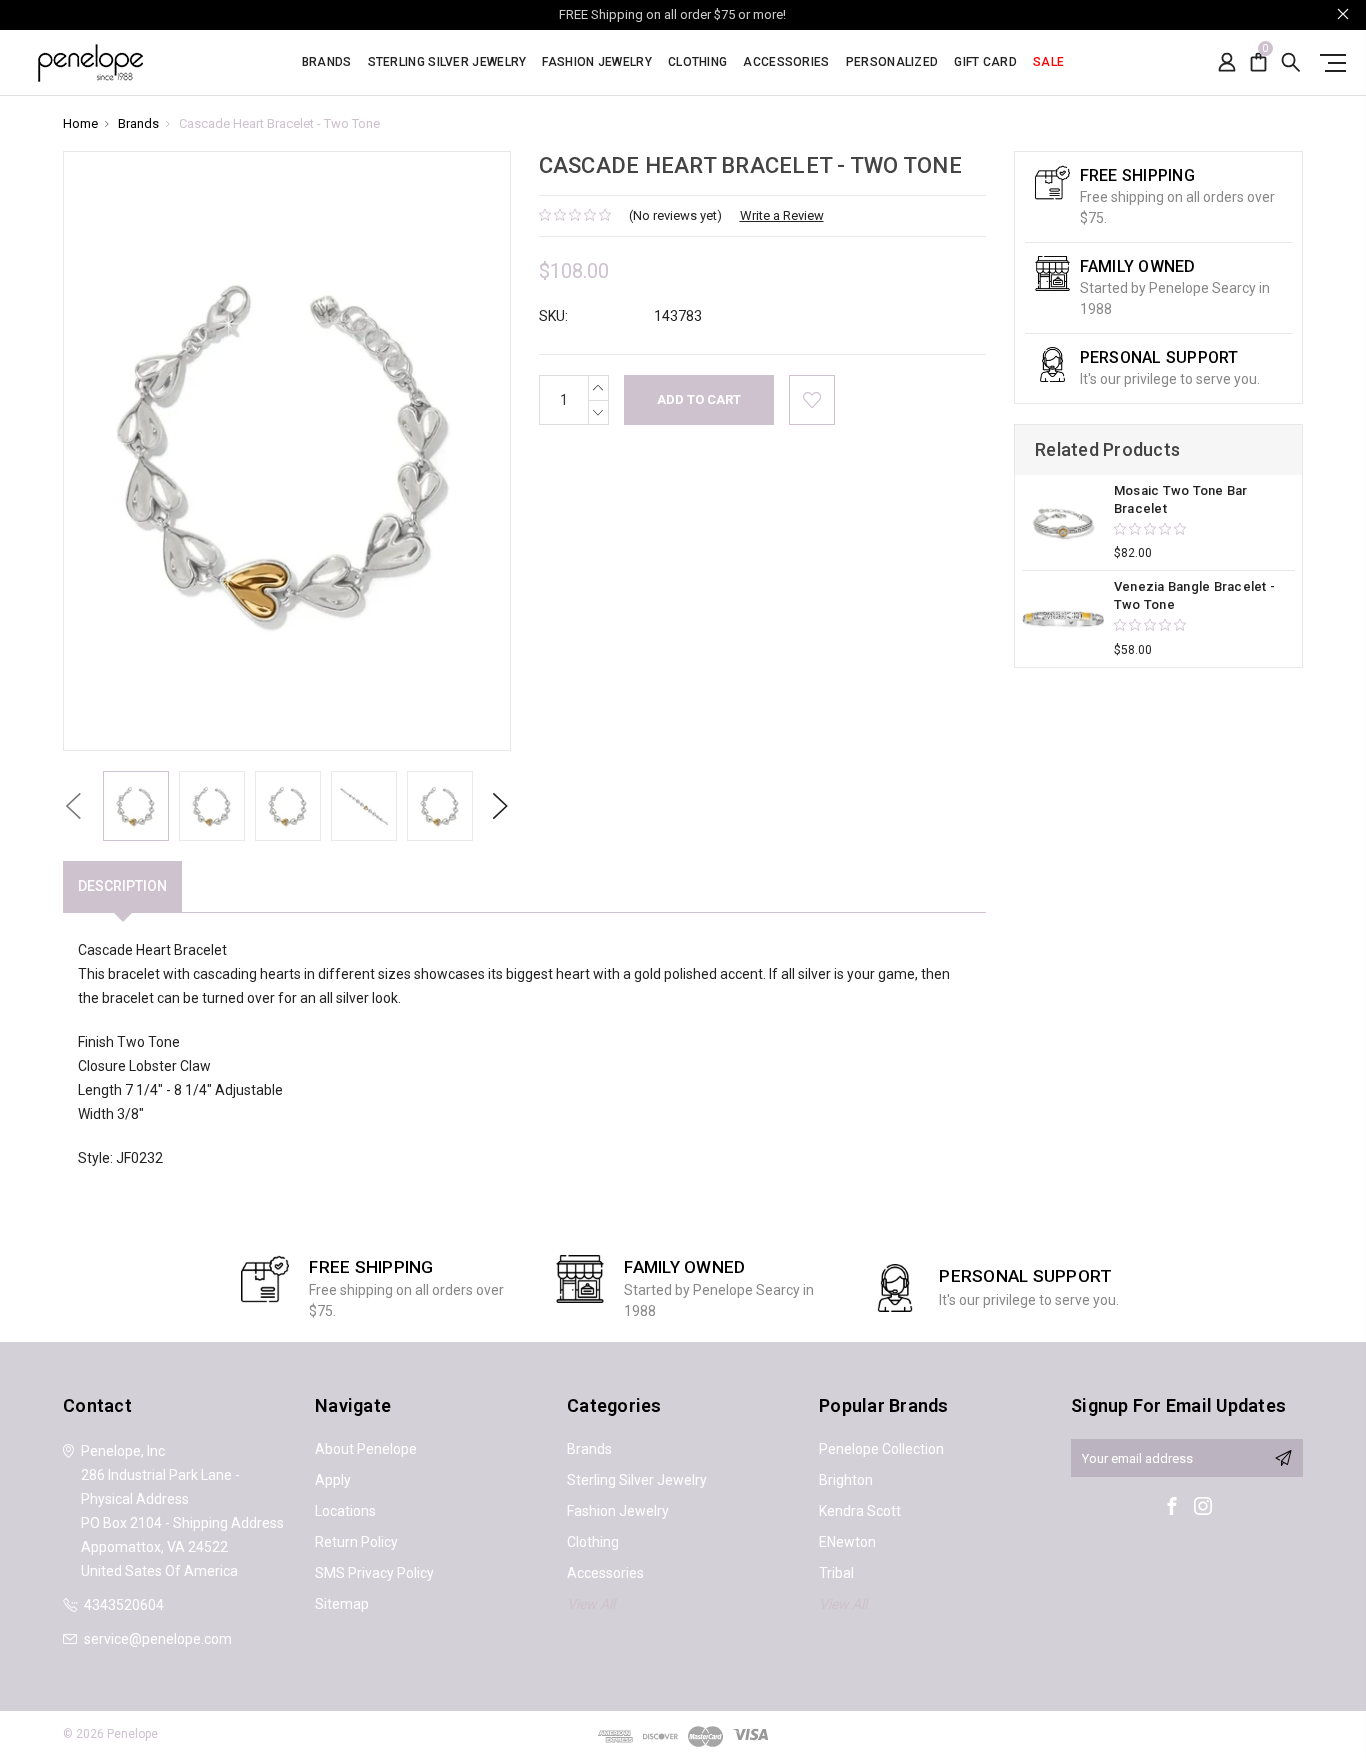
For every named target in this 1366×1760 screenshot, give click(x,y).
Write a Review (782, 215)
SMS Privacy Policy (374, 1573)
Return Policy (356, 1542)
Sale (1048, 62)
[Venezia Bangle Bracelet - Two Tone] (1063, 619)
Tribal (836, 1573)
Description (122, 886)
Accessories (786, 62)
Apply (333, 1480)
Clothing (697, 62)
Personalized (892, 62)
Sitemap (342, 1604)
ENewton (847, 1542)
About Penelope (366, 1449)
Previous (73, 805)
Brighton (846, 1480)
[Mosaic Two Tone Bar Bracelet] (1063, 523)
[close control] (1343, 13)
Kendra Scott (860, 1511)
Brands (327, 62)
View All (591, 1604)
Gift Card (985, 62)
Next (500, 805)
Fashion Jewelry (597, 62)
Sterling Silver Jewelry (447, 62)
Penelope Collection (881, 1449)
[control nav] (1328, 62)
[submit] (1283, 1458)
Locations (345, 1511)
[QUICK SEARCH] (1291, 62)
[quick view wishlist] (812, 400)
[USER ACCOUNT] (1227, 62)
